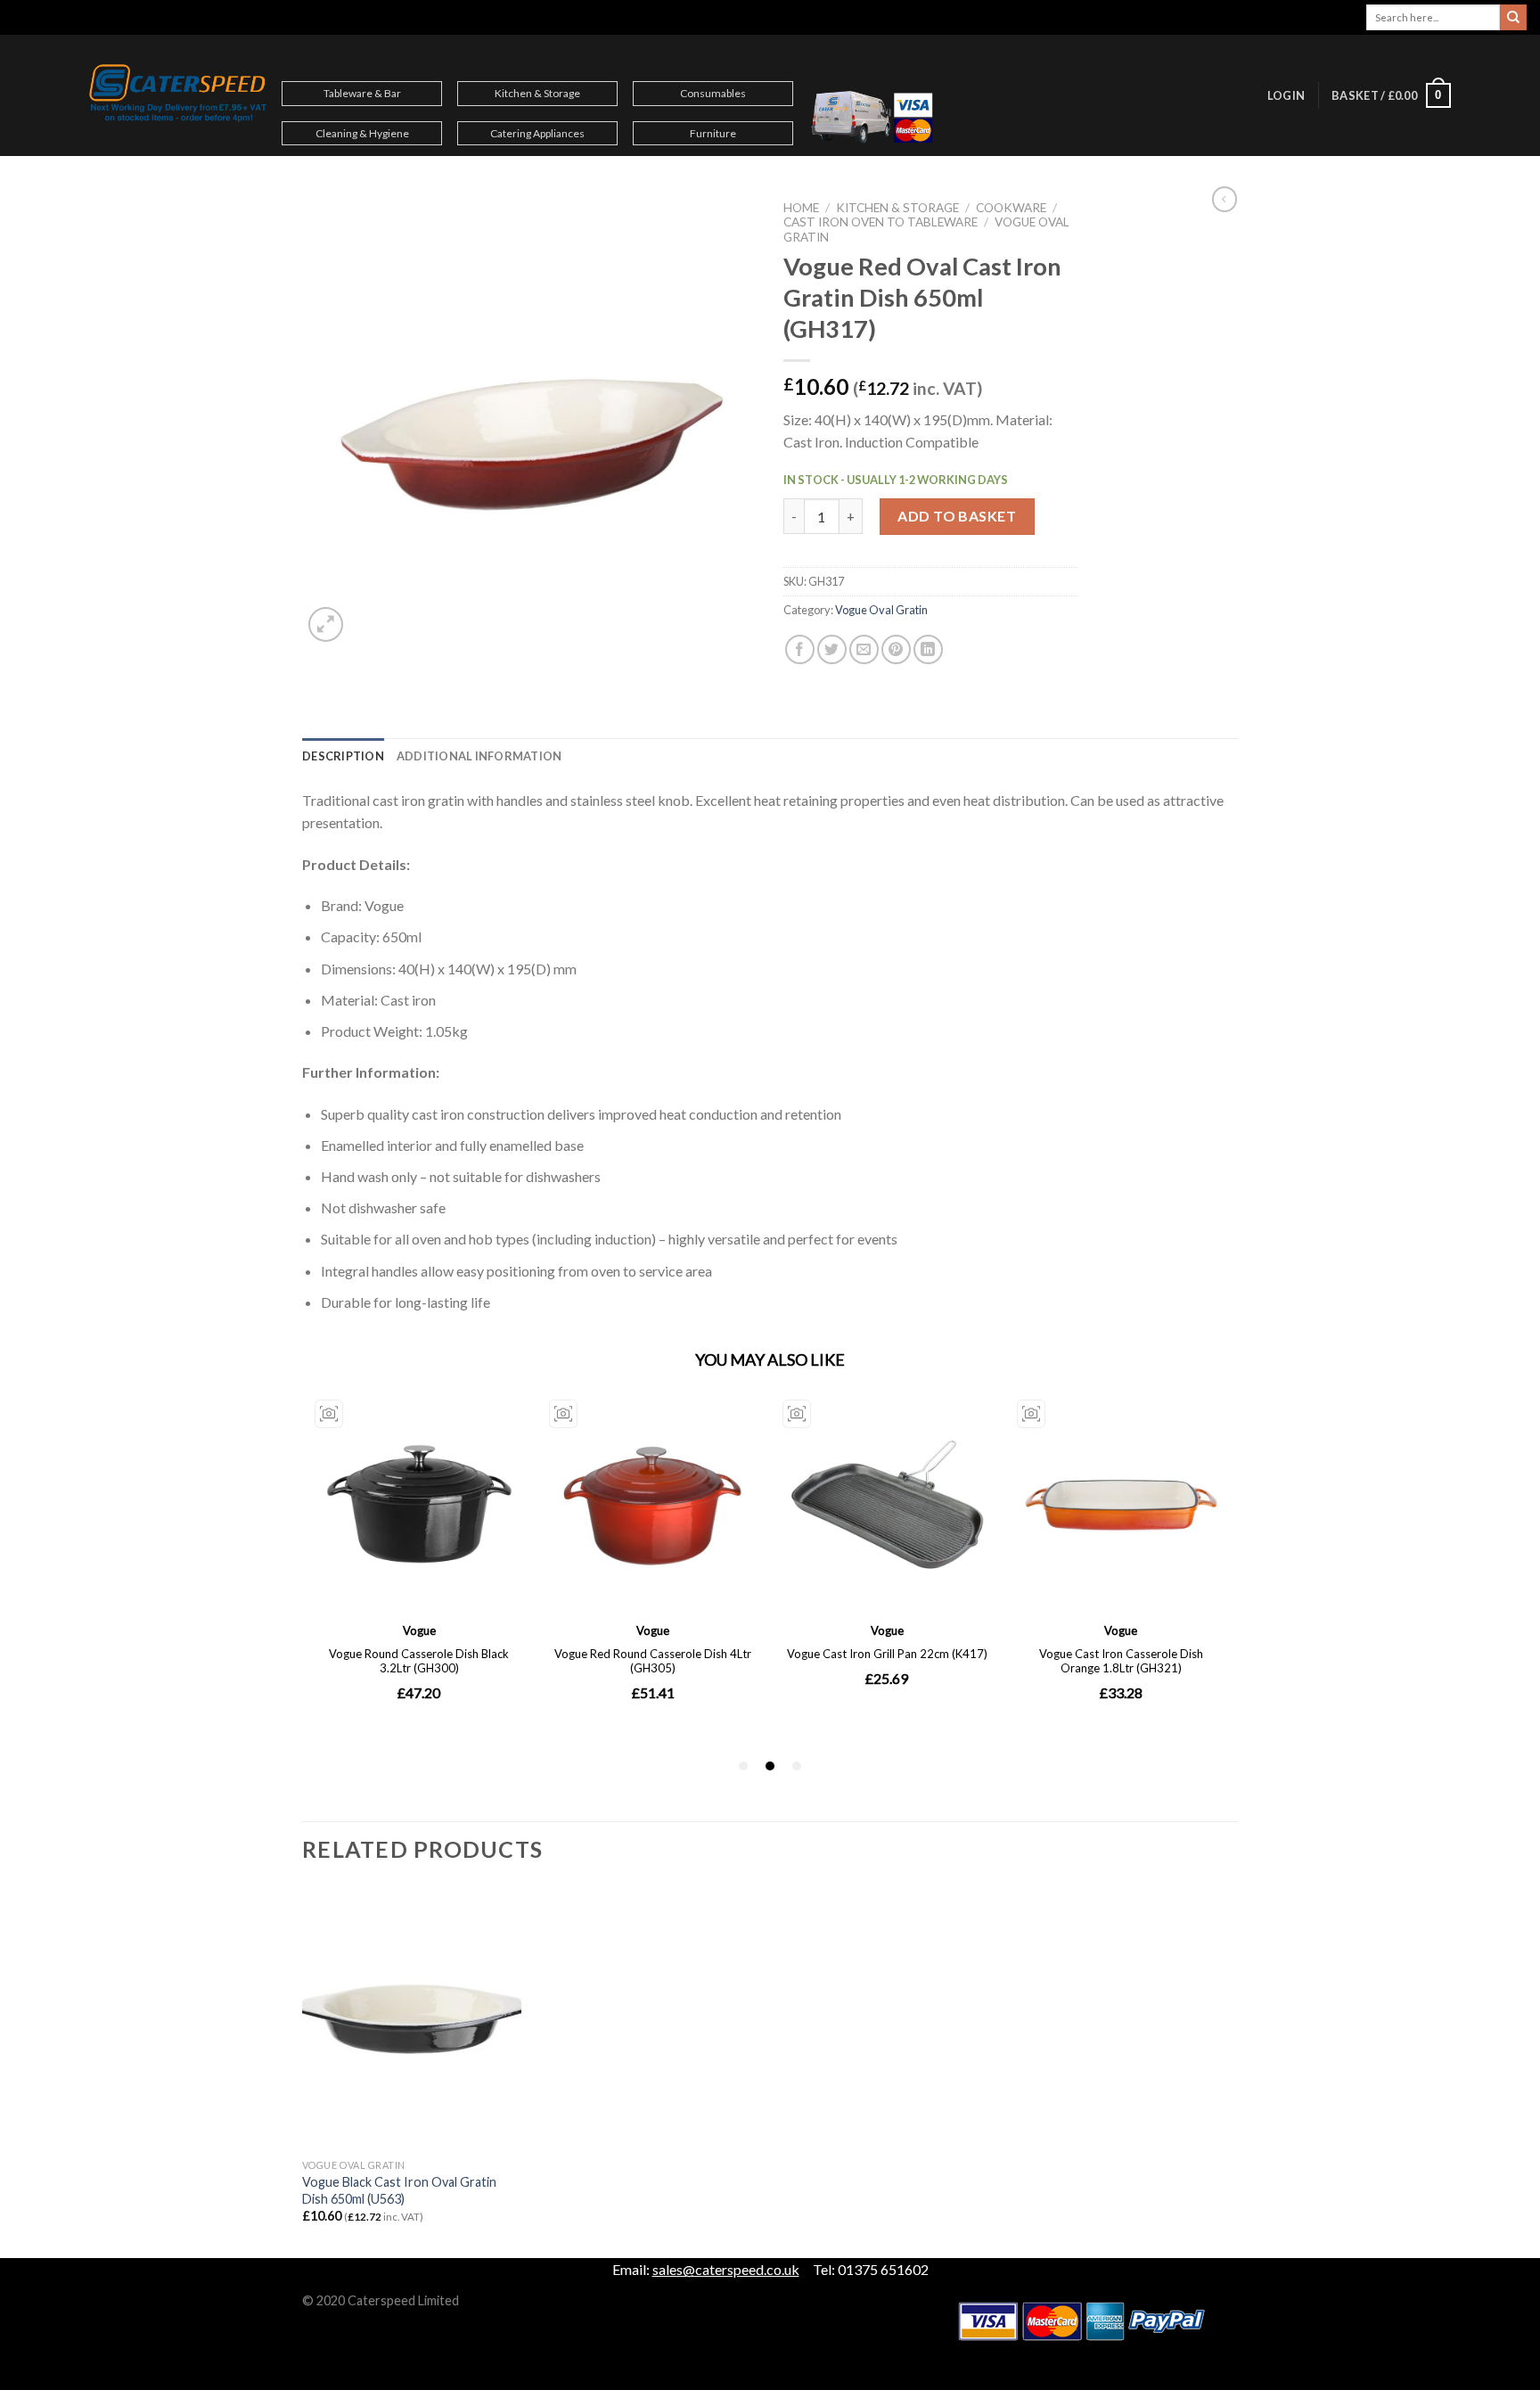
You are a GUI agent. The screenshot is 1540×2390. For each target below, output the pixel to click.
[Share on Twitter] (832, 649)
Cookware (1011, 208)
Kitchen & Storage (537, 93)
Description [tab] (343, 756)
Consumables (713, 93)
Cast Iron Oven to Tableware (881, 222)
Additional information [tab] (479, 756)
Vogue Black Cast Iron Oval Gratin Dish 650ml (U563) (399, 2190)
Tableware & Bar (362, 93)
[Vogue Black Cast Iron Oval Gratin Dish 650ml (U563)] (412, 2018)
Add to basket (957, 516)
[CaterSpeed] (178, 95)
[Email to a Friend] (864, 649)
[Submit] (1513, 18)
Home (801, 208)
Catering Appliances (537, 133)
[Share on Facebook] (800, 649)
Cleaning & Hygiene (362, 133)
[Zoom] (326, 624)
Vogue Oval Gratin (881, 610)
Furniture (713, 133)
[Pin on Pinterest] (896, 649)
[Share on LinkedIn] (928, 649)
